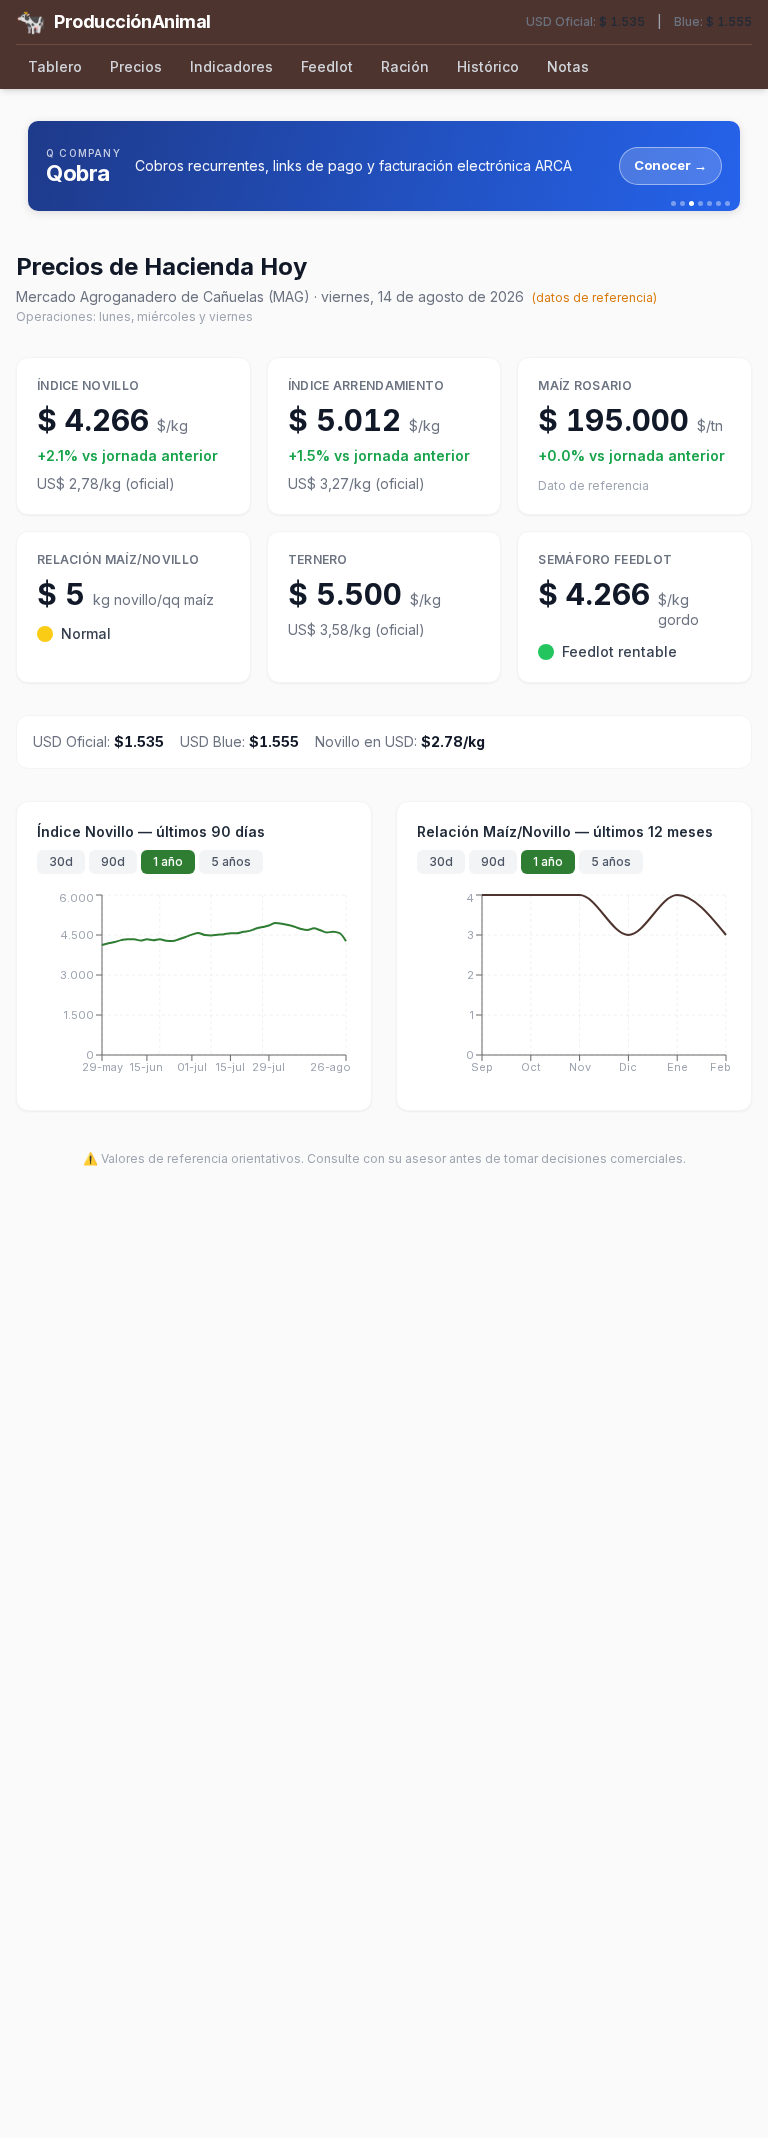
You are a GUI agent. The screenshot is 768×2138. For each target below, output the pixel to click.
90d (113, 861)
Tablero (55, 66)
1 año (168, 861)
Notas (568, 66)
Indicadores (231, 66)
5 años (231, 861)
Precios (136, 66)
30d (61, 861)
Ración (405, 66)
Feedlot (327, 66)
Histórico (488, 66)
